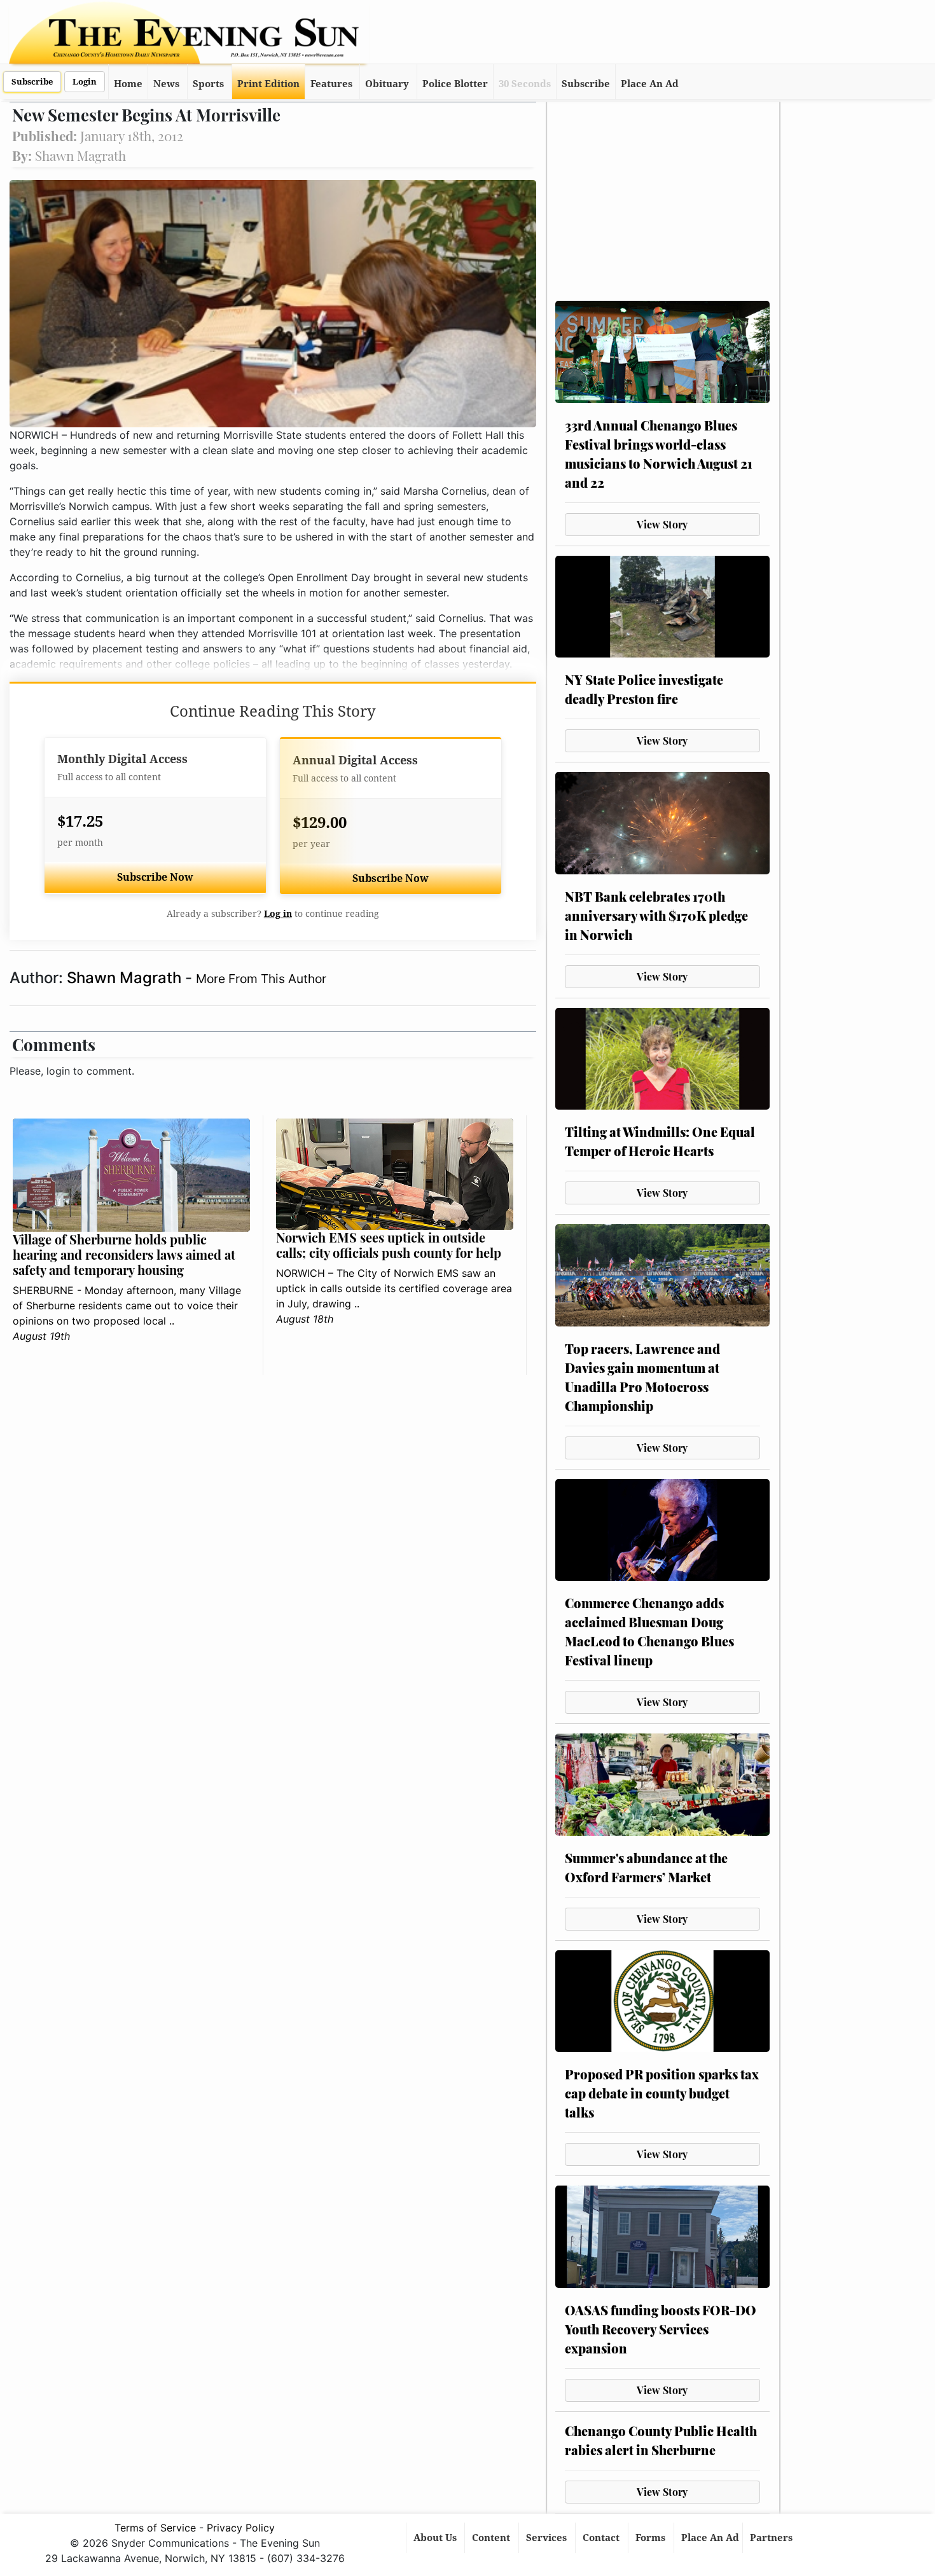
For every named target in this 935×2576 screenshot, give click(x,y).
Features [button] (331, 84)
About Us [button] (436, 2538)
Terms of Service (155, 2528)
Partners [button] (772, 2538)
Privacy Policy (241, 2528)
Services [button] (548, 2538)
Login (85, 82)
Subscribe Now (155, 877)
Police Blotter (455, 84)
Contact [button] (602, 2538)
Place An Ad (650, 84)
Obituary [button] (387, 84)
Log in (278, 914)
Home (128, 84)
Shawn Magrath (126, 978)
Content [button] (492, 2538)
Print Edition (268, 84)
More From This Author (261, 979)
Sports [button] (208, 84)
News (166, 84)
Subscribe (32, 82)
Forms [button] (652, 2538)
